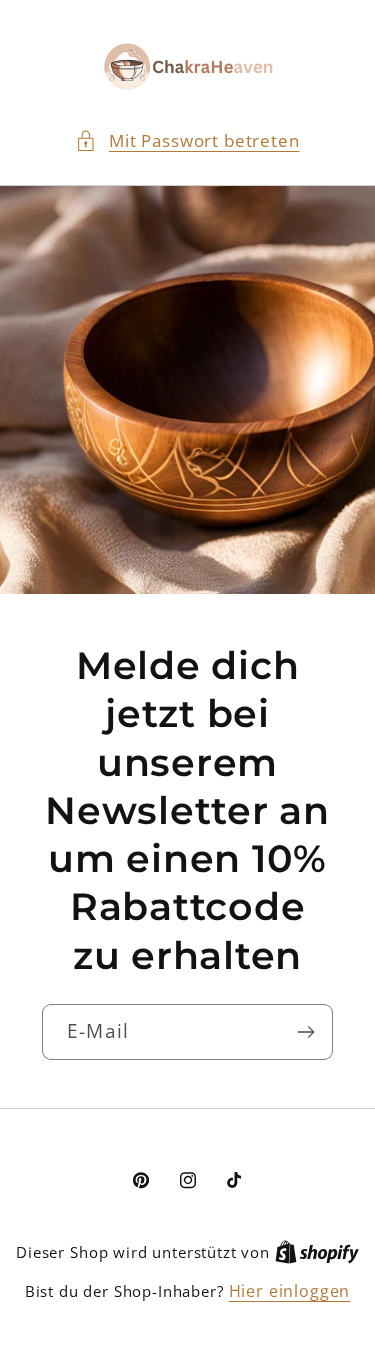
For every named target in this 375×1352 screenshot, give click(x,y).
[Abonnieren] (305, 1032)
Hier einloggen (290, 1291)
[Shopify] (317, 1252)
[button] (187, 141)
